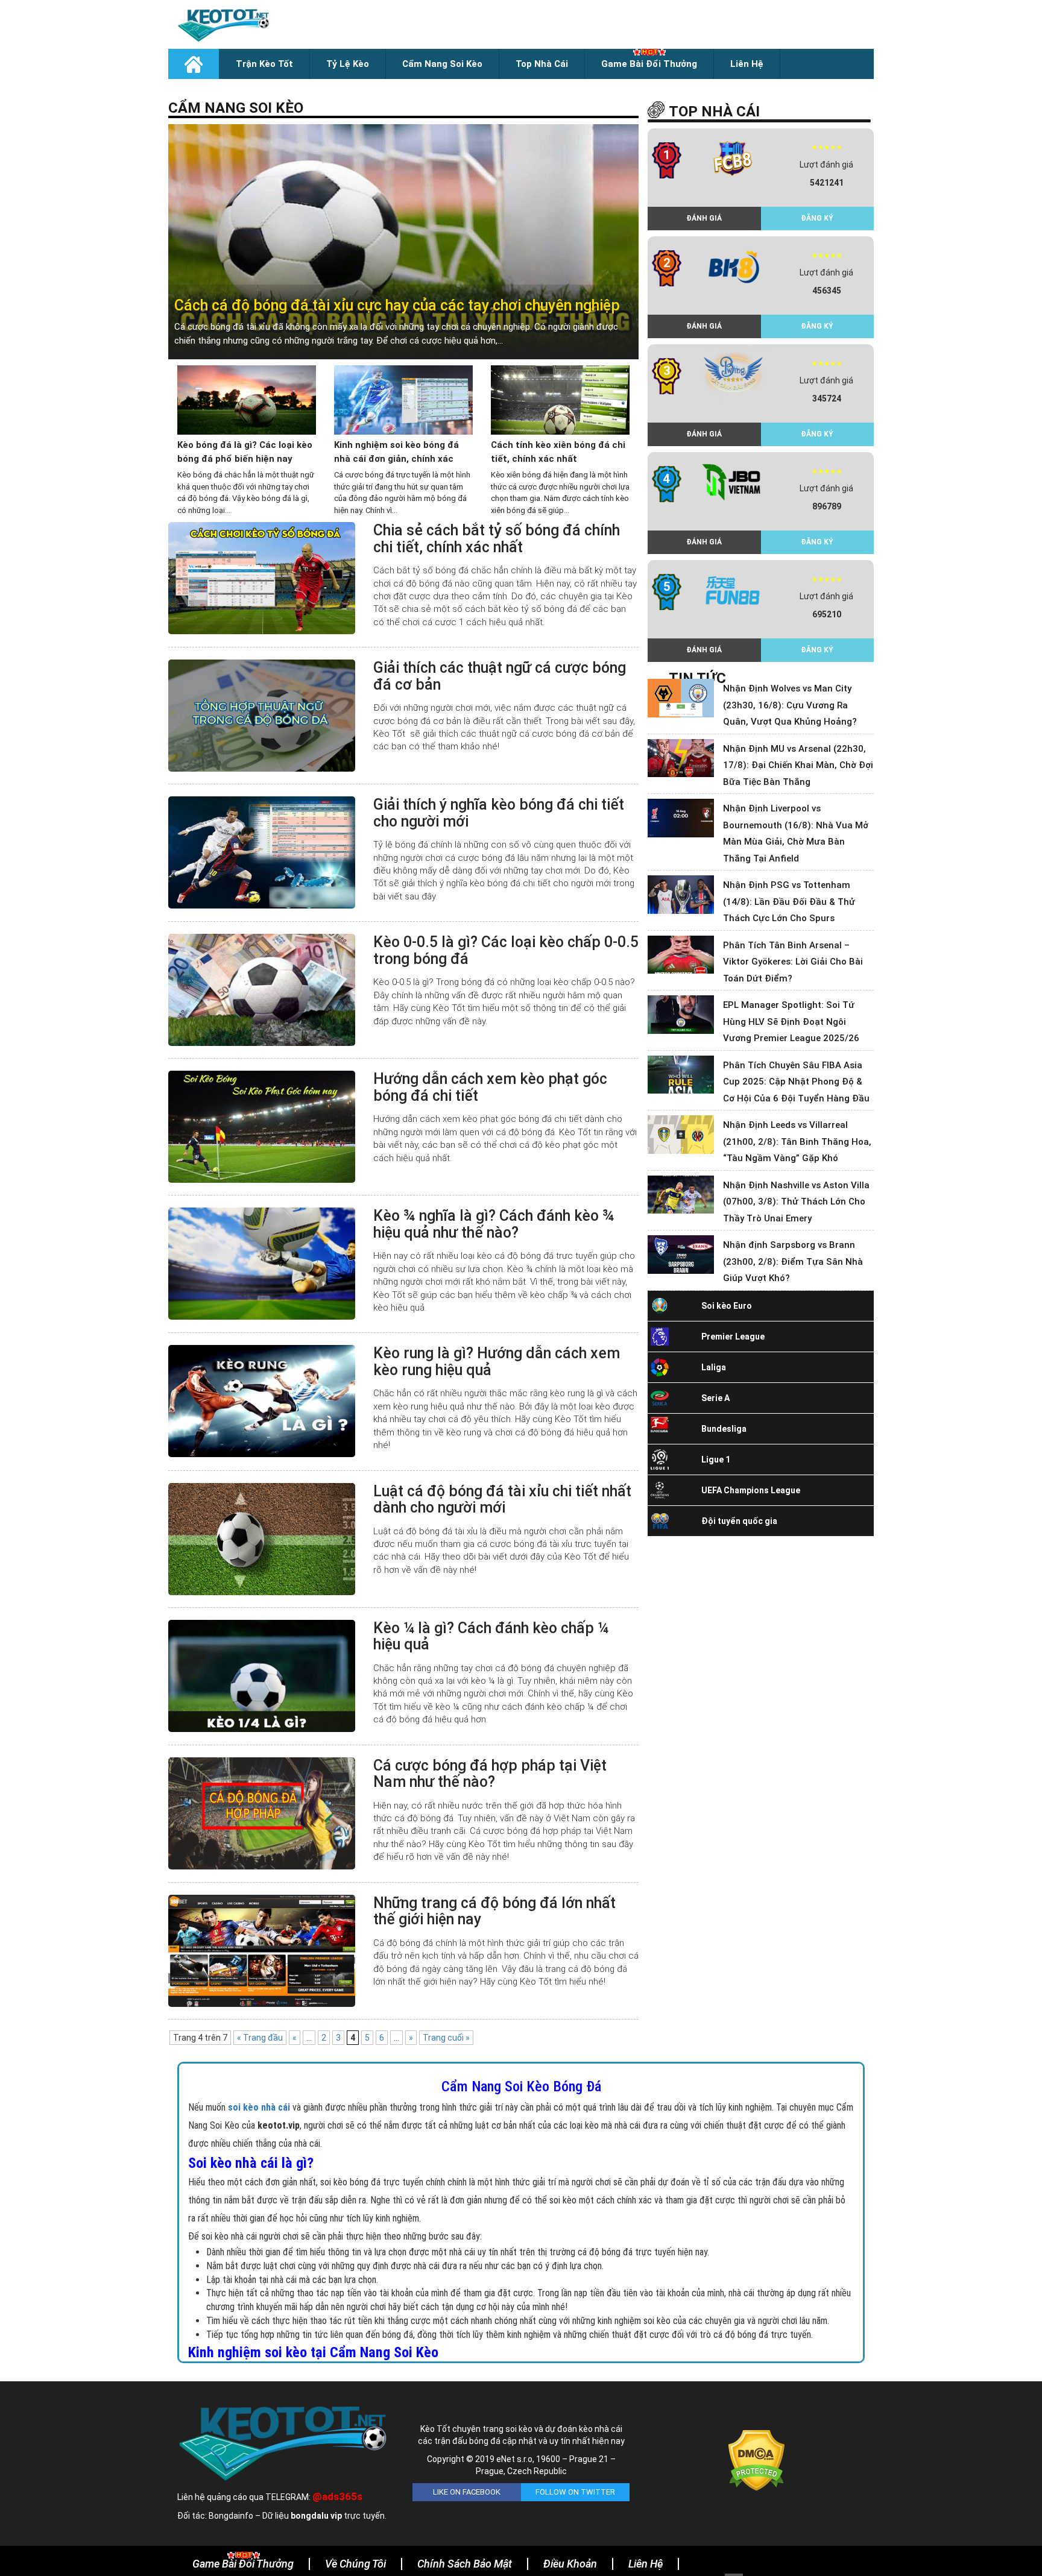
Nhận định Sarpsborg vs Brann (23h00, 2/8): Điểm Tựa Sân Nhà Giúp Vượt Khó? (793, 1261)
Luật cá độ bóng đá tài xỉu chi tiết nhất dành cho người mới (502, 1500)
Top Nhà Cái (542, 64)
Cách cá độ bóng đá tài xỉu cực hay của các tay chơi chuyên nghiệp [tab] (397, 305)
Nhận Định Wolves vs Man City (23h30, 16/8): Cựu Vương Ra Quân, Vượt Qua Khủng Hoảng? (790, 705)
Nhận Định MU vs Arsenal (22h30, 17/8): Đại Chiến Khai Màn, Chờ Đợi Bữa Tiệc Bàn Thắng (798, 765)
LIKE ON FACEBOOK (467, 2492)
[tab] (403, 242)
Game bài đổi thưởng (649, 64)
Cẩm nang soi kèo (442, 64)
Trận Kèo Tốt (264, 64)
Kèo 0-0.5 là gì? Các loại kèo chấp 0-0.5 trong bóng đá (506, 950)
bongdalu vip (316, 2516)
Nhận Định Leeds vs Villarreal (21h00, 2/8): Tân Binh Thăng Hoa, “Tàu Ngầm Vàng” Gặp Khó (797, 1142)
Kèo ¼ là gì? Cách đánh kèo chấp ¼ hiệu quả (491, 1636)
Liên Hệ (747, 64)
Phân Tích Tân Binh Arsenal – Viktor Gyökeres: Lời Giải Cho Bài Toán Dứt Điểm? (793, 962)
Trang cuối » (446, 2038)
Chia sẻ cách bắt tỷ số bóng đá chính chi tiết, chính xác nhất (497, 539)
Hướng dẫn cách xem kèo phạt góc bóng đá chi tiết (490, 1087)
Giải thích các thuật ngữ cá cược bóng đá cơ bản (500, 676)
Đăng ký (817, 218)
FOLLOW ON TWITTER (575, 2492)
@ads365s (337, 2496)
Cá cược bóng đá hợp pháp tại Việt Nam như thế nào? (490, 1774)
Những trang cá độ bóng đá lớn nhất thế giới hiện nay (494, 1911)
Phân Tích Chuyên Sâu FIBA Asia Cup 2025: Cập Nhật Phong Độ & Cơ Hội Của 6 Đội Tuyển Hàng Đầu (796, 1082)
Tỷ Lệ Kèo (348, 64)
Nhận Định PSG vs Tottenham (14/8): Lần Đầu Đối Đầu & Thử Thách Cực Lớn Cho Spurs (789, 902)
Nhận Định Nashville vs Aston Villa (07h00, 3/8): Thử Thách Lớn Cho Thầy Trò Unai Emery (796, 1202)
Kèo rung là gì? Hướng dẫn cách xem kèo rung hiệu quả (497, 1362)
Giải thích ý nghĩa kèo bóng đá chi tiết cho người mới (499, 813)
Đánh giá (704, 218)
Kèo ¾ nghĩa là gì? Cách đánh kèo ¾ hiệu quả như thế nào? (494, 1224)
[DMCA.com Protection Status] (756, 2460)
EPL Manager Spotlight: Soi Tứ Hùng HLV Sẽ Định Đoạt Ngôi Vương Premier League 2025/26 (791, 1022)
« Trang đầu (260, 2038)
